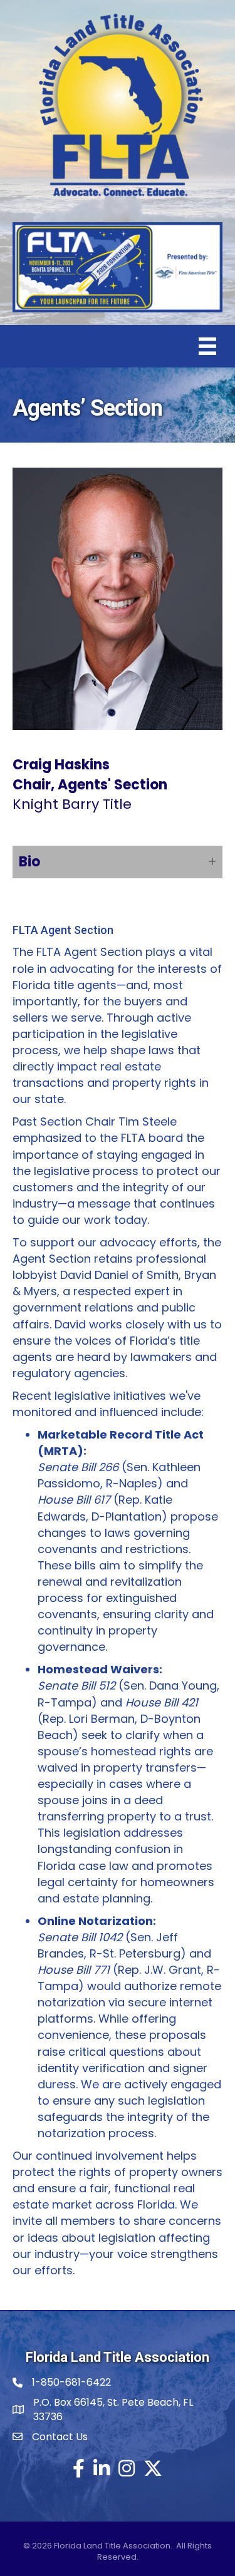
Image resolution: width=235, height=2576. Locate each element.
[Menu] (207, 346)
